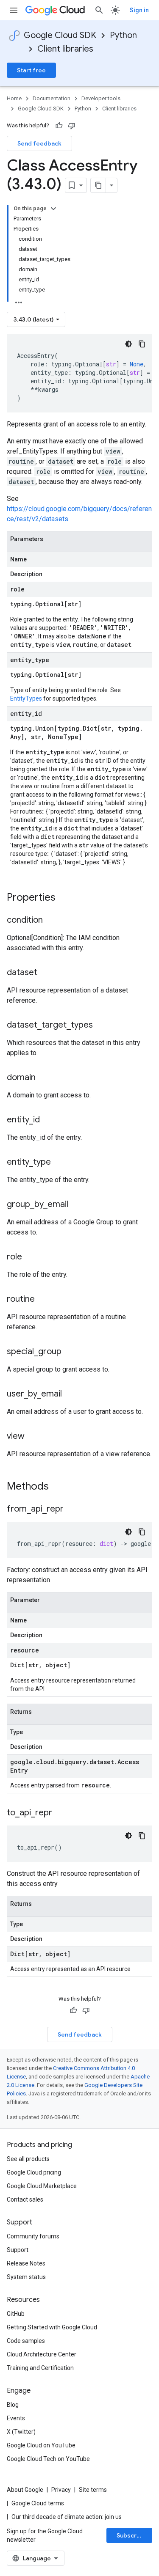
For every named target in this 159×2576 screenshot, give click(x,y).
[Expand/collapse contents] (53, 209)
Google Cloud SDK (60, 35)
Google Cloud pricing (34, 2172)
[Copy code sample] (142, 344)
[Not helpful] (72, 126)
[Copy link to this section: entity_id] (48, 1120)
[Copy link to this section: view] (33, 1437)
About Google (25, 2490)
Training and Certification (40, 2368)
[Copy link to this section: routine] (43, 1300)
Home (14, 98)
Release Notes (26, 2263)
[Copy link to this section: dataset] (46, 973)
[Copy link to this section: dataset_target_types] (101, 1025)
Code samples (26, 2341)
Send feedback (39, 143)
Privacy (61, 2490)
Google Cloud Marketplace (42, 2186)
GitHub (16, 2314)
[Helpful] (59, 126)
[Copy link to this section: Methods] (60, 1487)
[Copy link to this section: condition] (51, 921)
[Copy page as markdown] (98, 185)
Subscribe (131, 2535)
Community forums (33, 2236)
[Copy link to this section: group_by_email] (77, 1205)
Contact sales (25, 2199)
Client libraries (65, 49)
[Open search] (99, 10)
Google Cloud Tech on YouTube (48, 2459)
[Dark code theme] (128, 344)
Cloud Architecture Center (42, 2354)
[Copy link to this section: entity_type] (59, 1163)
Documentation (52, 98)
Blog (13, 2405)
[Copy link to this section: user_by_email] (70, 1394)
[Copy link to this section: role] (31, 1257)
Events (16, 2418)
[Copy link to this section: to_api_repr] (61, 1813)
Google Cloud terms (38, 2503)
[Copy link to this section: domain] (44, 1078)
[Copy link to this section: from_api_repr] (72, 1509)
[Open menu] (14, 10)
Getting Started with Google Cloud (52, 2327)
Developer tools (101, 98)
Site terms (93, 2490)
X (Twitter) (21, 2432)
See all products (28, 2159)
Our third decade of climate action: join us (67, 2517)
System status (26, 2277)
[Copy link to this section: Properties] (67, 898)
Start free (31, 70)
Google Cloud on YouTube (41, 2445)
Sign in (139, 10)
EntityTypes (26, 698)
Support (18, 2250)
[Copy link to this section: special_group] (70, 1352)
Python (123, 35)
